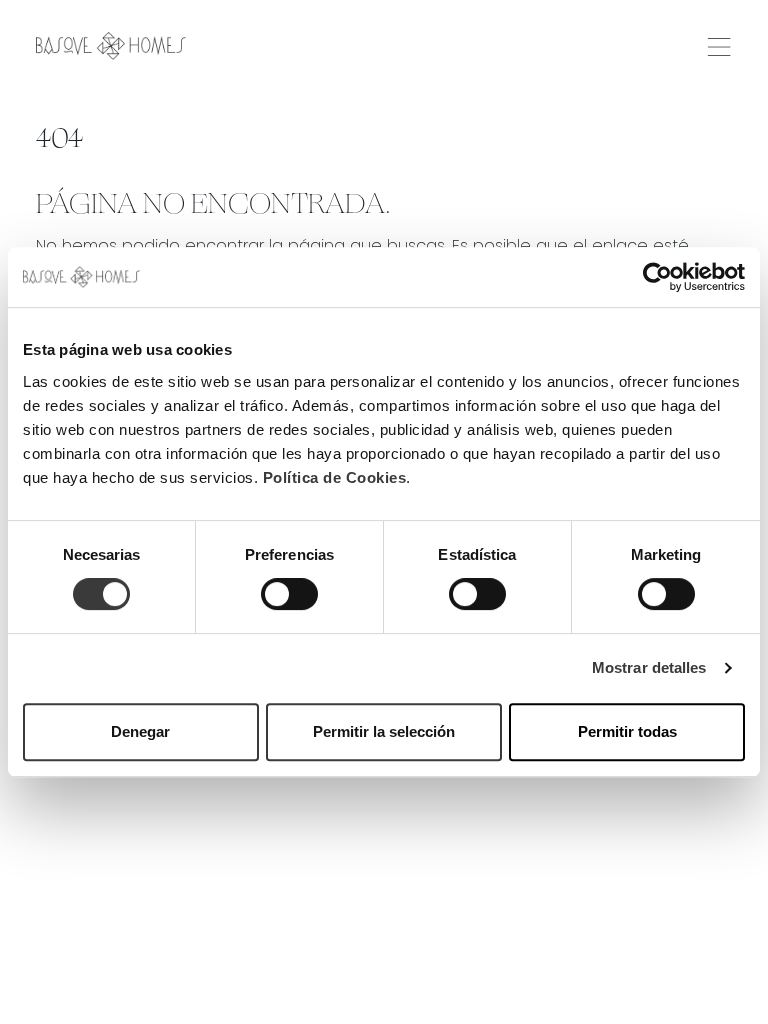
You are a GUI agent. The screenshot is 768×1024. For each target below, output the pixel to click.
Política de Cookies (335, 477)
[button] (719, 44)
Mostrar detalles (649, 667)
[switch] (289, 594)
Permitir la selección (384, 731)
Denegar (140, 731)
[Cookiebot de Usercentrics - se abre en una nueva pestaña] (657, 277)
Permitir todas (627, 731)
